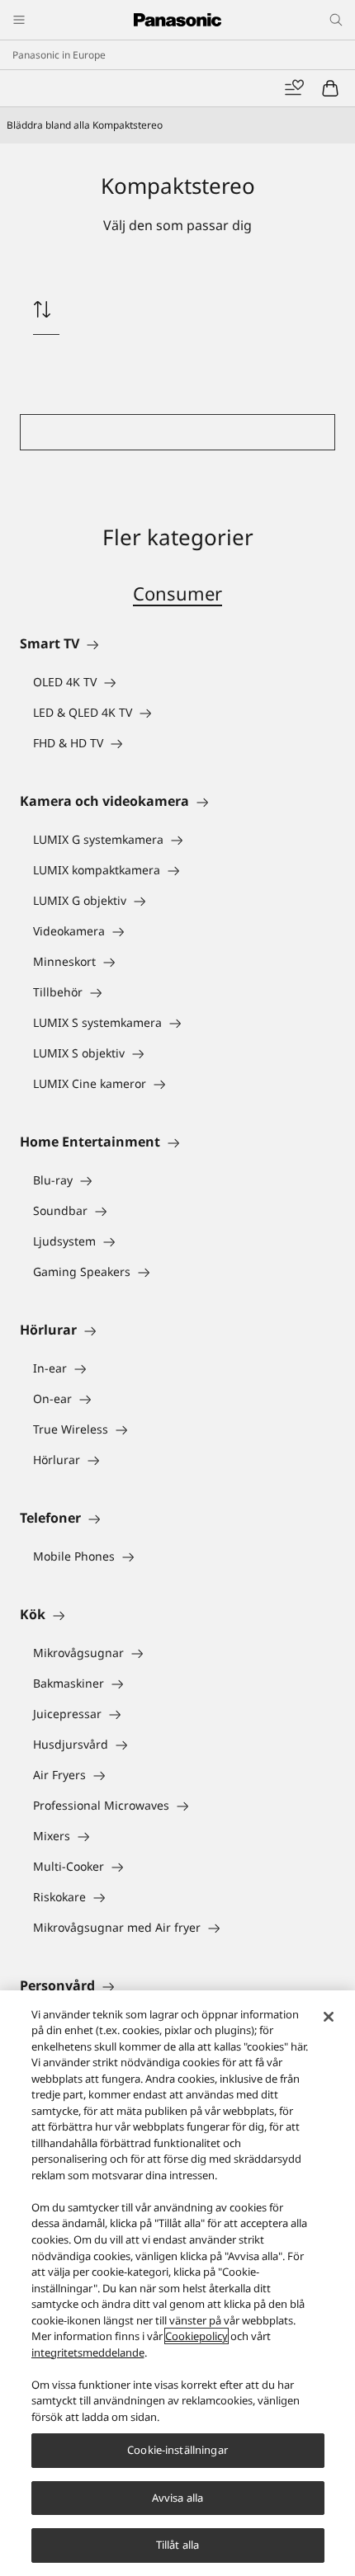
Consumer (177, 593)
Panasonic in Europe (59, 55)
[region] (177, 2283)
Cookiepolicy (196, 2336)
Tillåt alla (177, 2545)
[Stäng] (329, 2017)
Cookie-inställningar (177, 2450)
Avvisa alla (177, 2498)
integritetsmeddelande (88, 2352)
